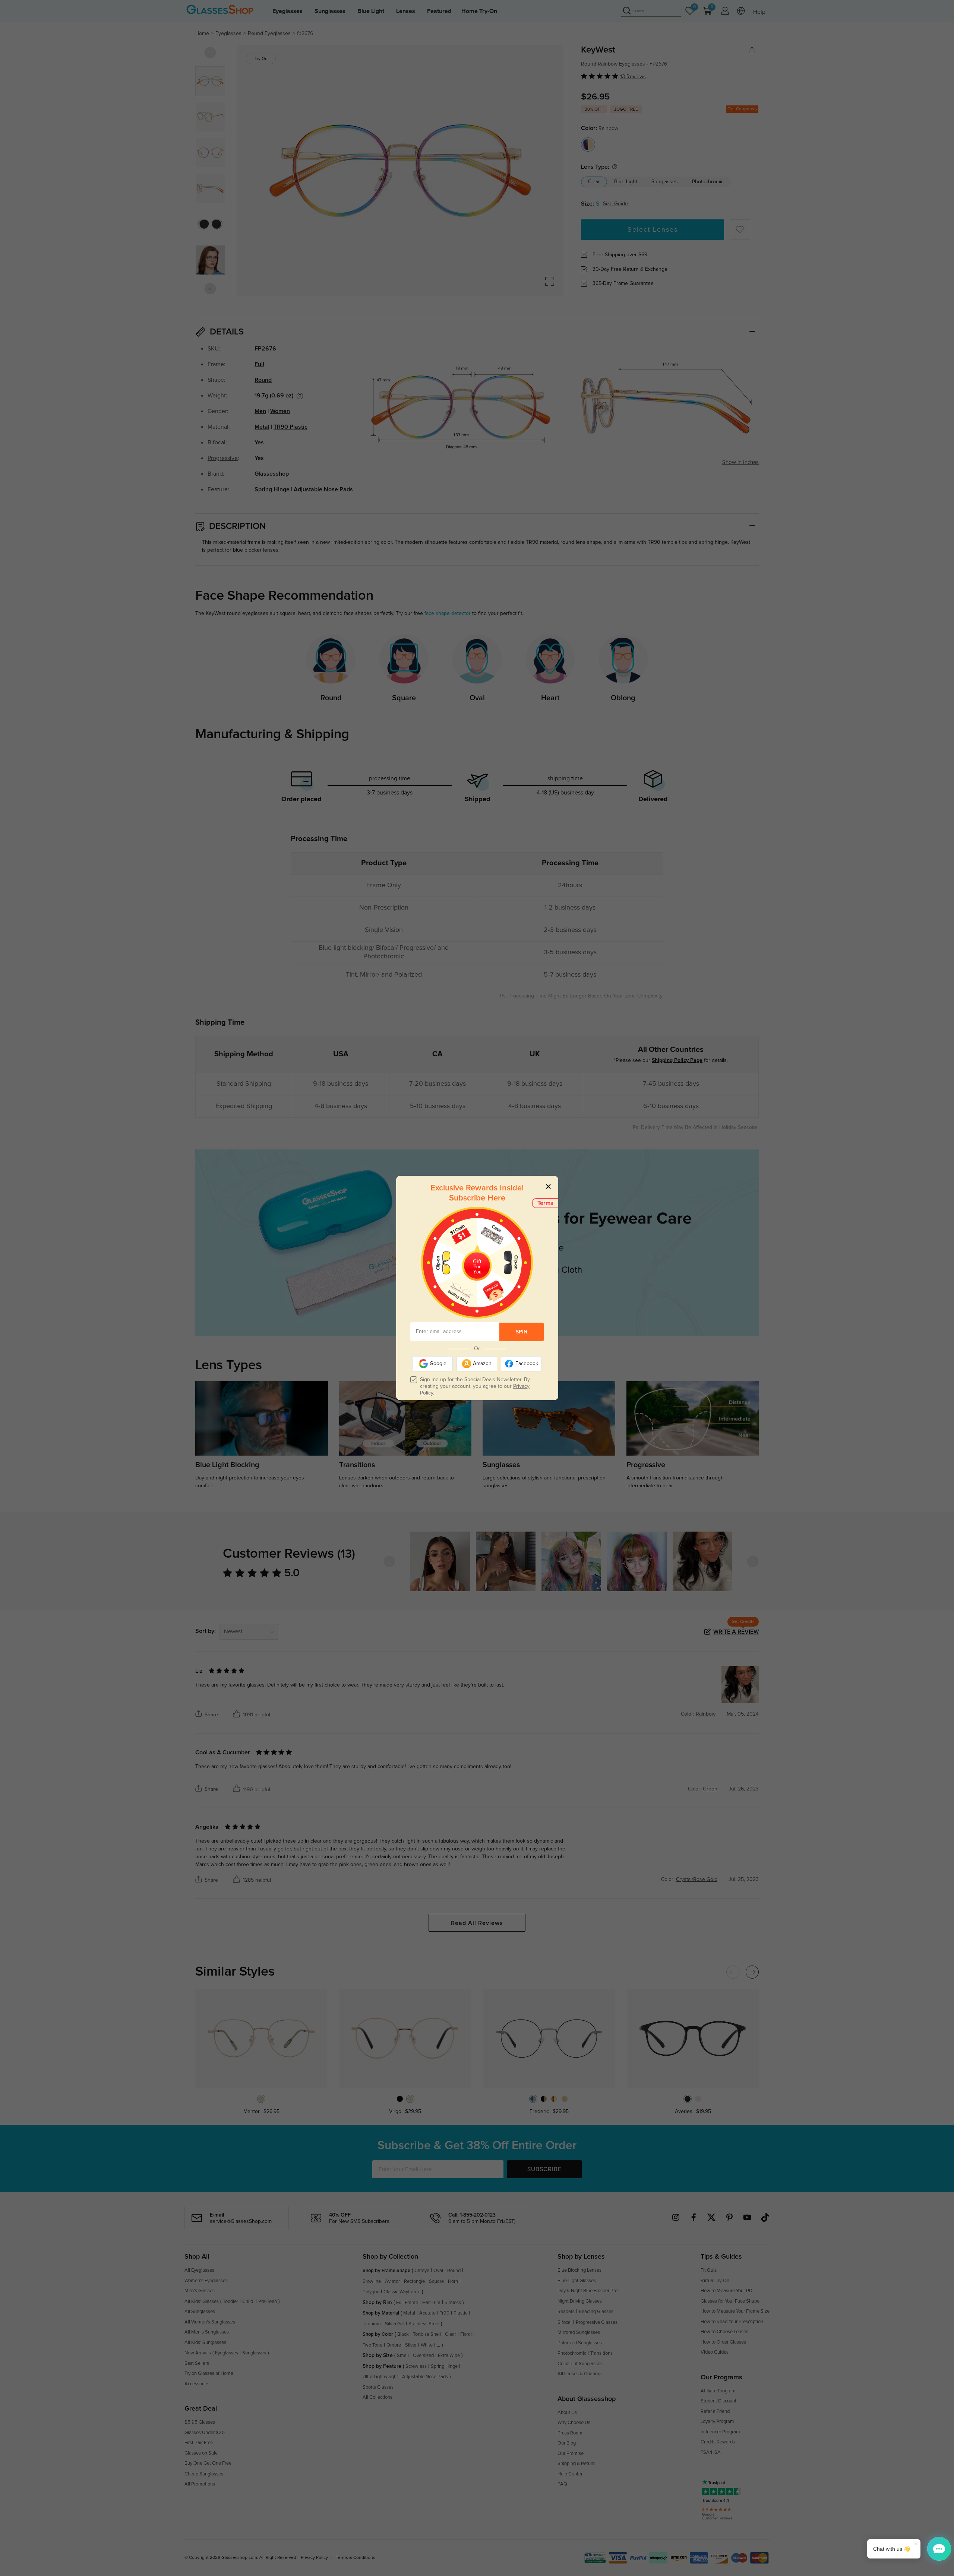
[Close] (548, 1186)
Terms (545, 1203)
